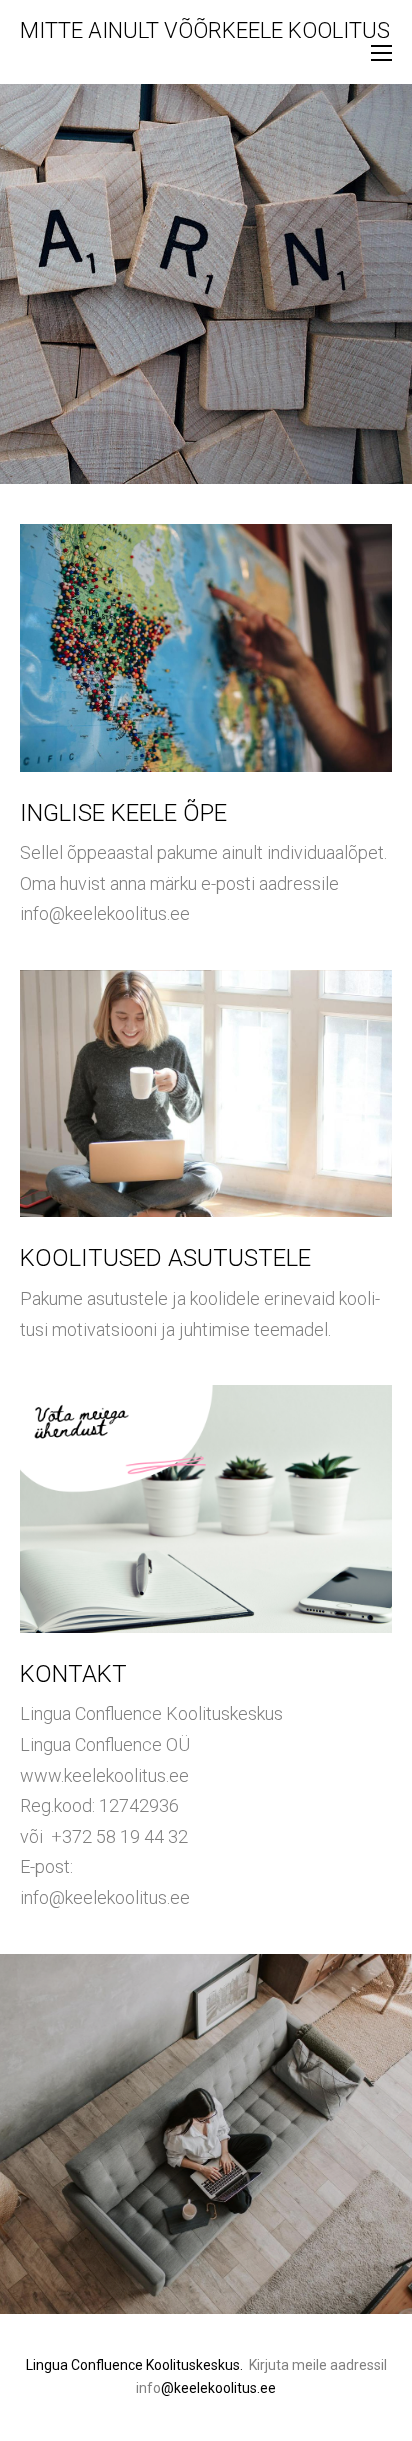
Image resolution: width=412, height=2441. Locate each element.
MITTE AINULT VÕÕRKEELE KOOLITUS (205, 30)
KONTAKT (73, 1674)
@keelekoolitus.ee (218, 2388)
